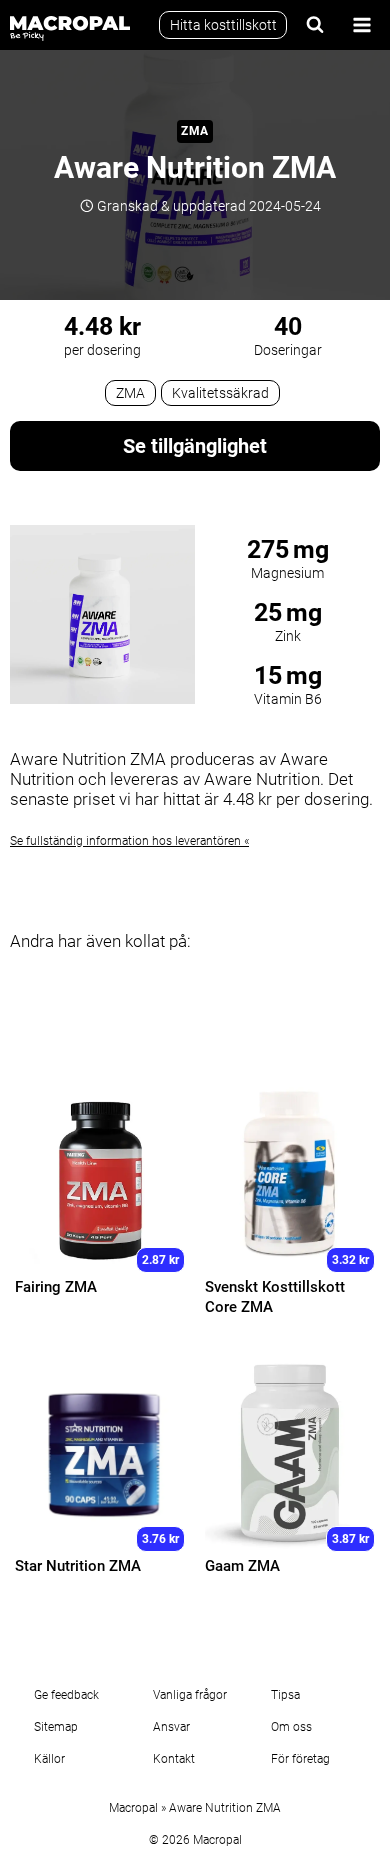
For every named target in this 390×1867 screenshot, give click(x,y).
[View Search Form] (315, 25)
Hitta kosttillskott (223, 25)
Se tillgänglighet (195, 446)
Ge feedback (66, 1695)
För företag (300, 1759)
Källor (49, 1759)
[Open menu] (361, 24)
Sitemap (56, 1727)
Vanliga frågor (190, 1695)
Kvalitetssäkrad (220, 393)
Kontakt (174, 1759)
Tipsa (285, 1695)
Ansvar (171, 1727)
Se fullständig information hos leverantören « (129, 841)
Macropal (133, 1808)
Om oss (291, 1727)
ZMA (195, 131)
